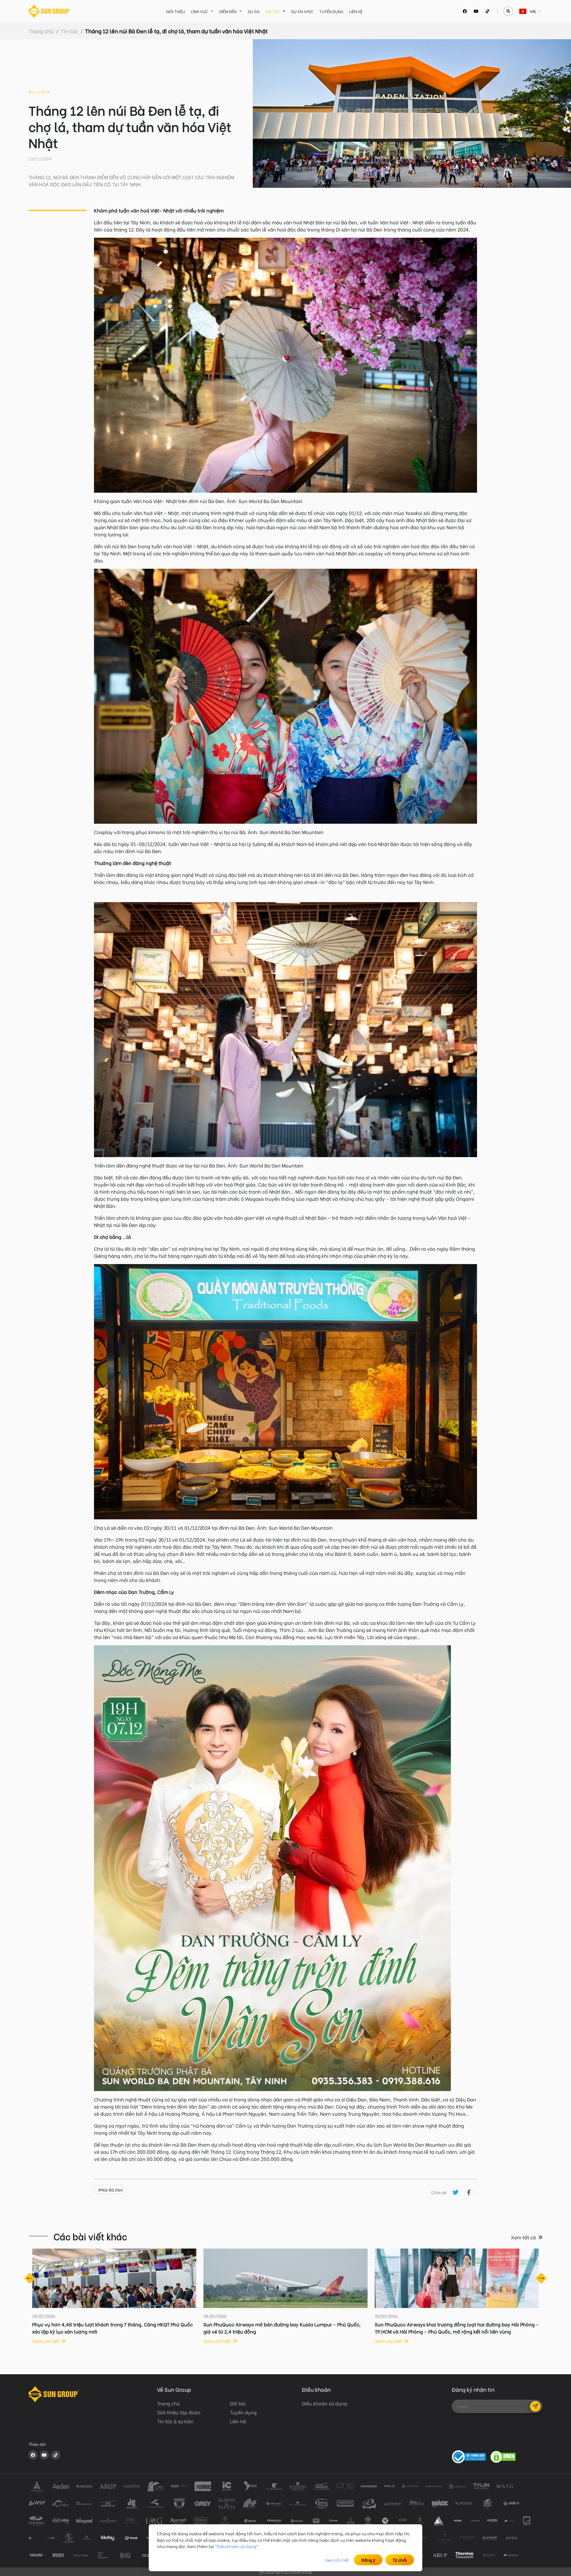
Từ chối (400, 2560)
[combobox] (520, 11)
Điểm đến (228, 11)
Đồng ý (368, 2560)
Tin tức (273, 11)
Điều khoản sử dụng (237, 2546)
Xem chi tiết (337, 2560)
